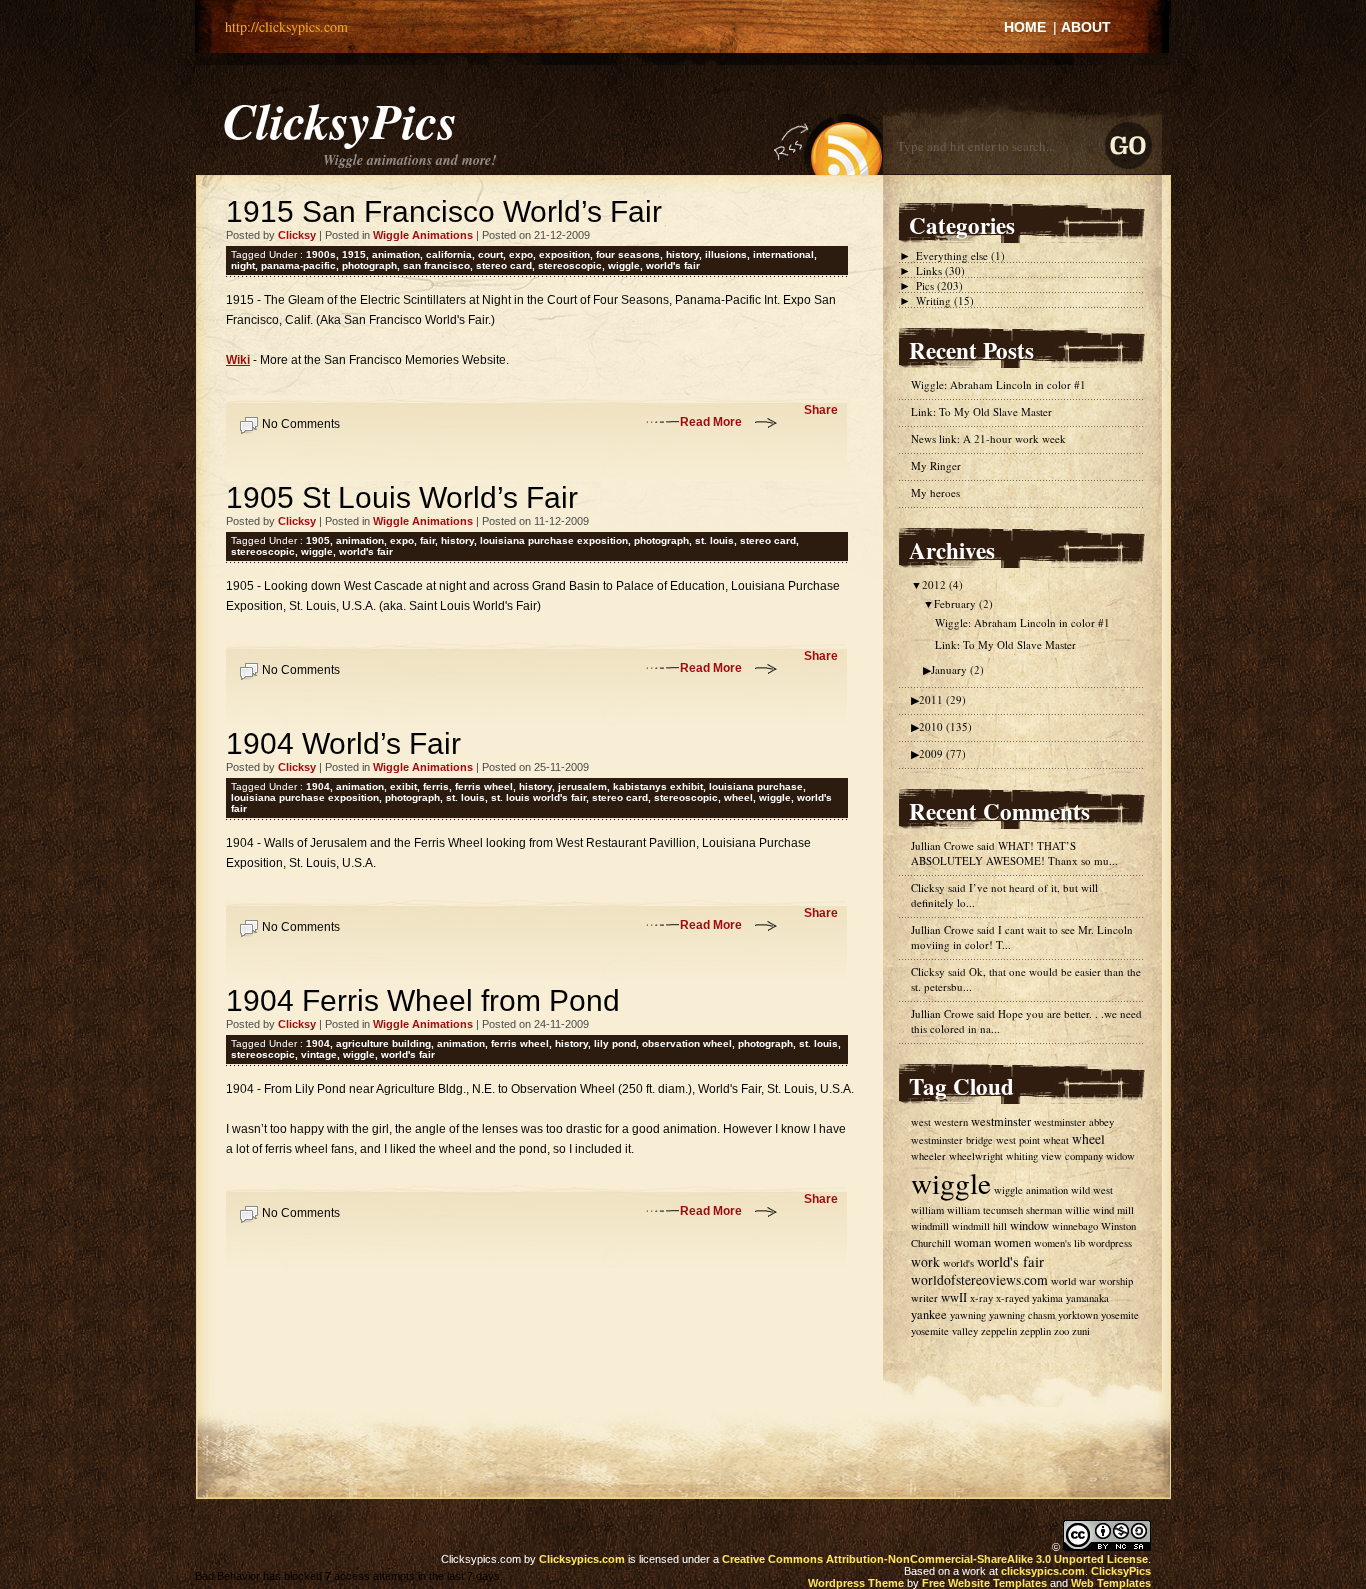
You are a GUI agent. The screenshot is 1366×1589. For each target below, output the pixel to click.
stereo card (504, 265)
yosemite (1120, 1315)
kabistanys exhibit (658, 786)
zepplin (1035, 1331)
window (1029, 1225)
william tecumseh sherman (1004, 1210)
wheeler (928, 1156)
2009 (942, 753)
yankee (929, 1314)
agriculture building (383, 1043)
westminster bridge (952, 1140)
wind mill (1113, 1210)
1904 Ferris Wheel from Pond (423, 1000)
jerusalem (582, 786)
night (243, 265)
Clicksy (928, 887)
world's (958, 1263)
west (921, 1122)
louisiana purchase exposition (554, 540)
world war (1073, 1281)
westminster (1001, 1121)
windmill (930, 1226)
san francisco (436, 265)
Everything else (952, 255)
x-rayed (1012, 1298)
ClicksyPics (340, 120)
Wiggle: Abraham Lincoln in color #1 (998, 384)
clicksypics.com (1043, 1571)
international (783, 254)
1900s (321, 254)
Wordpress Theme (856, 1583)
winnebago (1075, 1226)
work (925, 1262)
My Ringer (936, 465)
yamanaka (1087, 1298)
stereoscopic (570, 265)
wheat (1056, 1140)
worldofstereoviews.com (979, 1280)
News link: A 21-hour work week (988, 438)
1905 (318, 540)
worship (1116, 1281)
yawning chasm (1022, 1315)
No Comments (301, 424)
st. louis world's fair (538, 797)
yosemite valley (944, 1331)
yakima (1047, 1298)
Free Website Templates (984, 1583)
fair (427, 540)
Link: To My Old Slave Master (981, 411)
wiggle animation (1031, 1190)
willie (1077, 1210)
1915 (354, 254)
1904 (318, 786)
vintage (319, 1054)
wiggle (624, 265)
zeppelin (999, 1331)
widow (1120, 1156)
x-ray (981, 1298)
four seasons (628, 254)
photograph (369, 265)
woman (972, 1242)
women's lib (1059, 1243)
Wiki (238, 360)
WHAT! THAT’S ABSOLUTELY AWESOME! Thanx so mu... (1014, 853)
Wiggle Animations (423, 235)
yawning (968, 1315)
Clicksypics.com (582, 1559)
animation (396, 254)
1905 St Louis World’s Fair (402, 497)
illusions (726, 254)
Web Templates (1111, 1583)
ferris (436, 786)
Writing (933, 300)
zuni (1081, 1331)
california (449, 254)
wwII (954, 1297)
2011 (942, 699)
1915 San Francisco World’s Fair (444, 211)
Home (1025, 27)
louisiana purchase (756, 786)
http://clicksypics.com (286, 26)
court (490, 254)
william (927, 1210)
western (951, 1122)
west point (1018, 1140)
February (963, 603)
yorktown (1078, 1315)
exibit (403, 786)
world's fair (673, 265)
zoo (1061, 1331)
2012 (942, 584)
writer (924, 1298)
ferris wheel (484, 786)
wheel (738, 797)
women (1012, 1242)
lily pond (615, 1043)
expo (521, 254)
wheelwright (976, 1156)
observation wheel (687, 1043)
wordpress (1110, 1243)
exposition (564, 254)
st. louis (714, 540)
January (957, 669)
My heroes (935, 492)
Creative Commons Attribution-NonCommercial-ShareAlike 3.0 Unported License (935, 1559)
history (682, 254)
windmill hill (979, 1226)
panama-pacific (298, 265)
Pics (925, 285)
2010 (945, 726)
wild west (1092, 1190)
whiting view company (1054, 1156)
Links (929, 270)
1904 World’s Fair (343, 743)
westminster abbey (1074, 1122)
